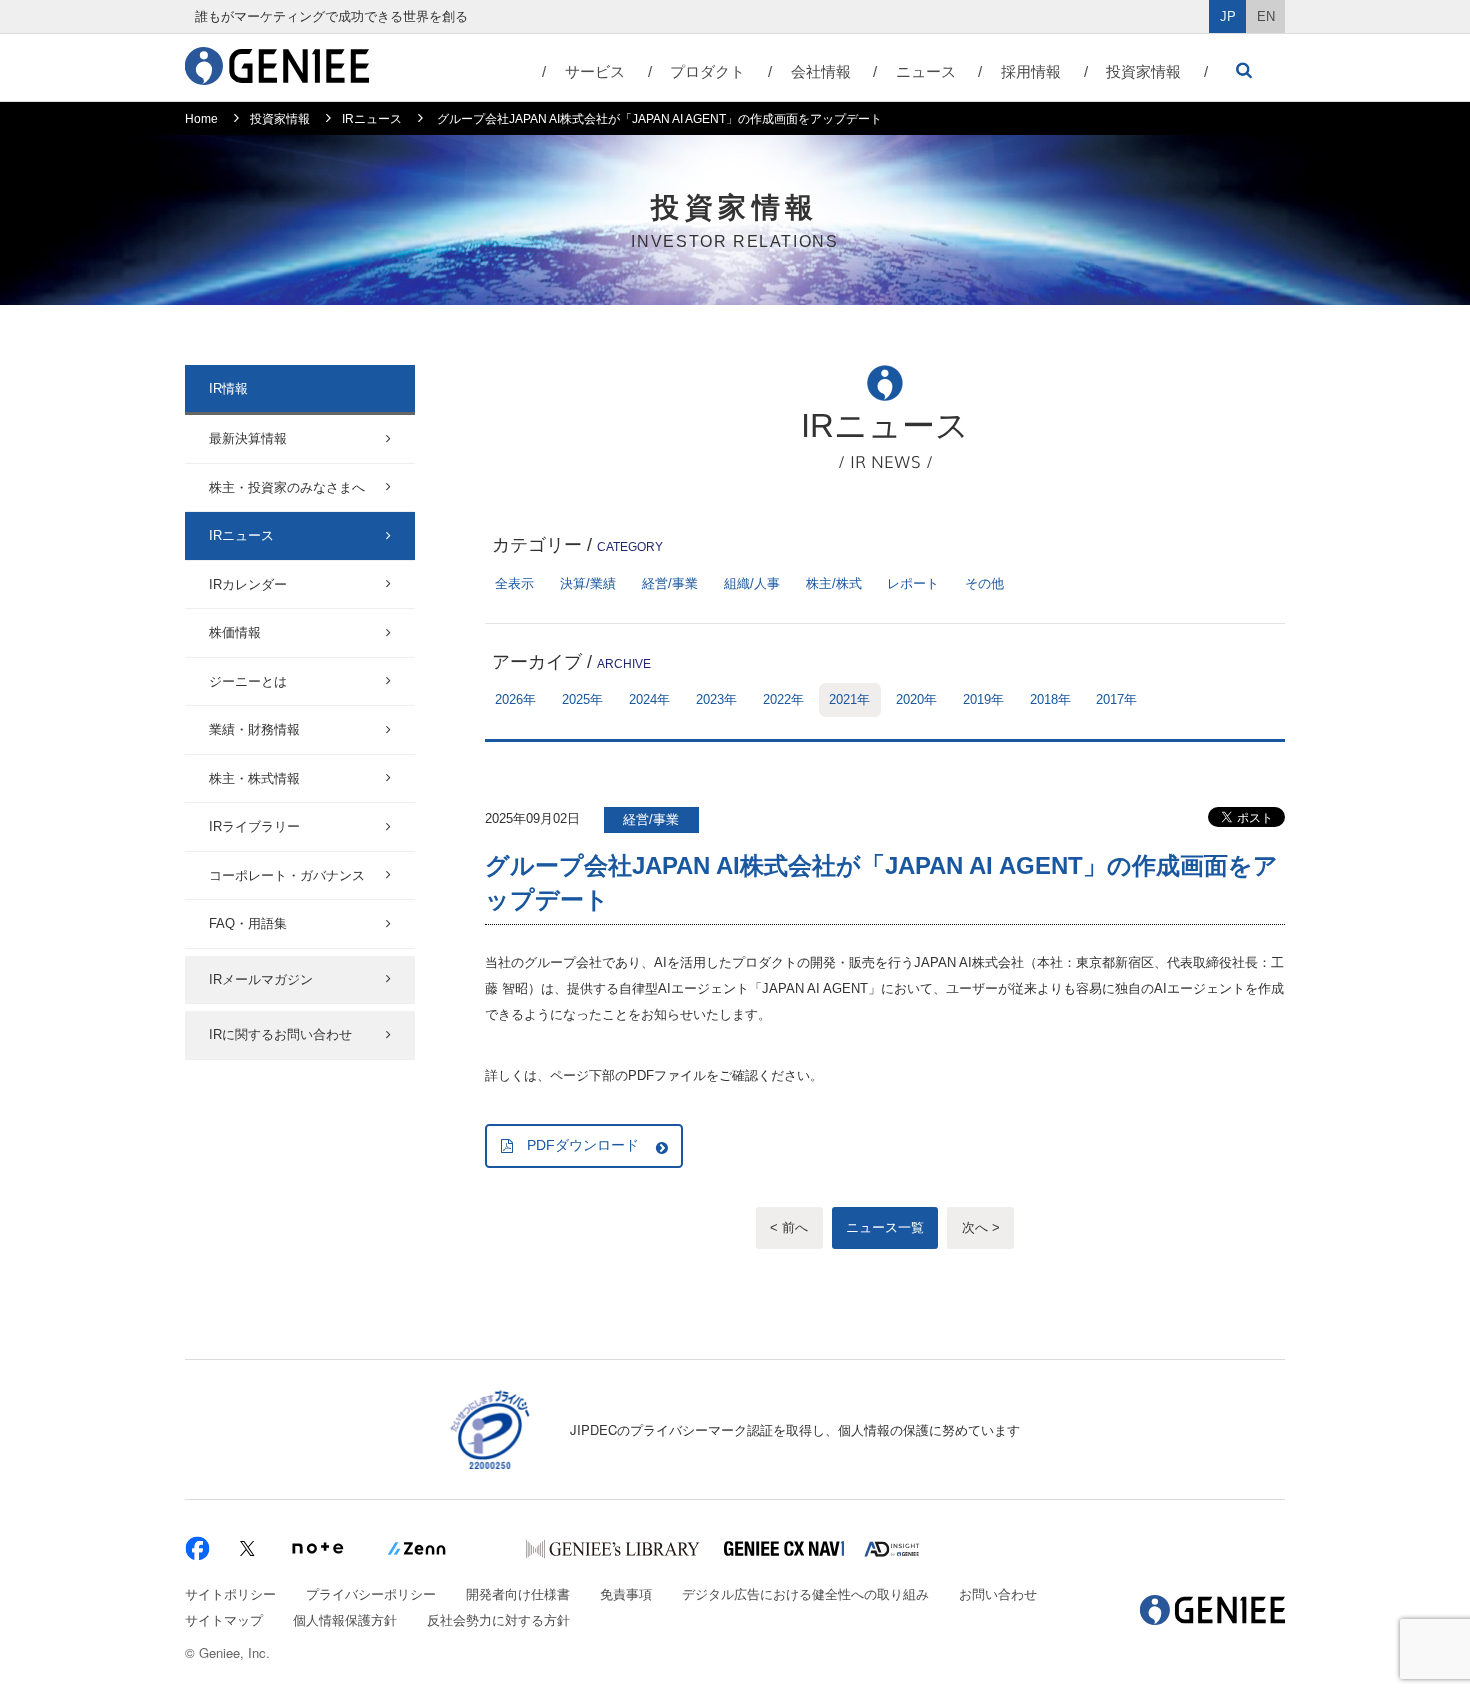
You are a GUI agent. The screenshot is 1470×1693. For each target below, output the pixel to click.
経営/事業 (670, 583)
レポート (913, 583)
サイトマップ (224, 1619)
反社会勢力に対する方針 (498, 1619)
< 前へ (789, 1227)
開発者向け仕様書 (518, 1593)
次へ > (981, 1227)
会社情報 (821, 71)
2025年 (582, 699)
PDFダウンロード (583, 1145)
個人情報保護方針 (345, 1619)
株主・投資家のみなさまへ (287, 487)
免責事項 (626, 1593)
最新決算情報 (248, 438)
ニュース (926, 71)
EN (1266, 16)
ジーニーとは (248, 681)
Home (201, 119)
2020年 (916, 699)
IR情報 (228, 388)
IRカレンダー (248, 584)
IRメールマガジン (261, 979)
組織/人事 (752, 583)
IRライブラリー (254, 826)
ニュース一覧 (885, 1227)
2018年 (1050, 699)
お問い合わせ (998, 1593)
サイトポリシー (230, 1593)
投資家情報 (1143, 71)
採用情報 (1031, 71)
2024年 (649, 699)
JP (1228, 16)
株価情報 (235, 632)
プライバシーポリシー (371, 1593)
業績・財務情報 (254, 729)
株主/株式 (834, 583)
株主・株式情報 (254, 778)
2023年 (716, 699)
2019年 (983, 699)
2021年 (849, 699)
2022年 (783, 699)
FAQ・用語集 (248, 923)
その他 (984, 583)
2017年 (1116, 699)
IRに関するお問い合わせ (280, 1034)
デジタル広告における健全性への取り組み (805, 1593)
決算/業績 (588, 583)
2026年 (515, 699)
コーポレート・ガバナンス (287, 875)
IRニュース (372, 119)
